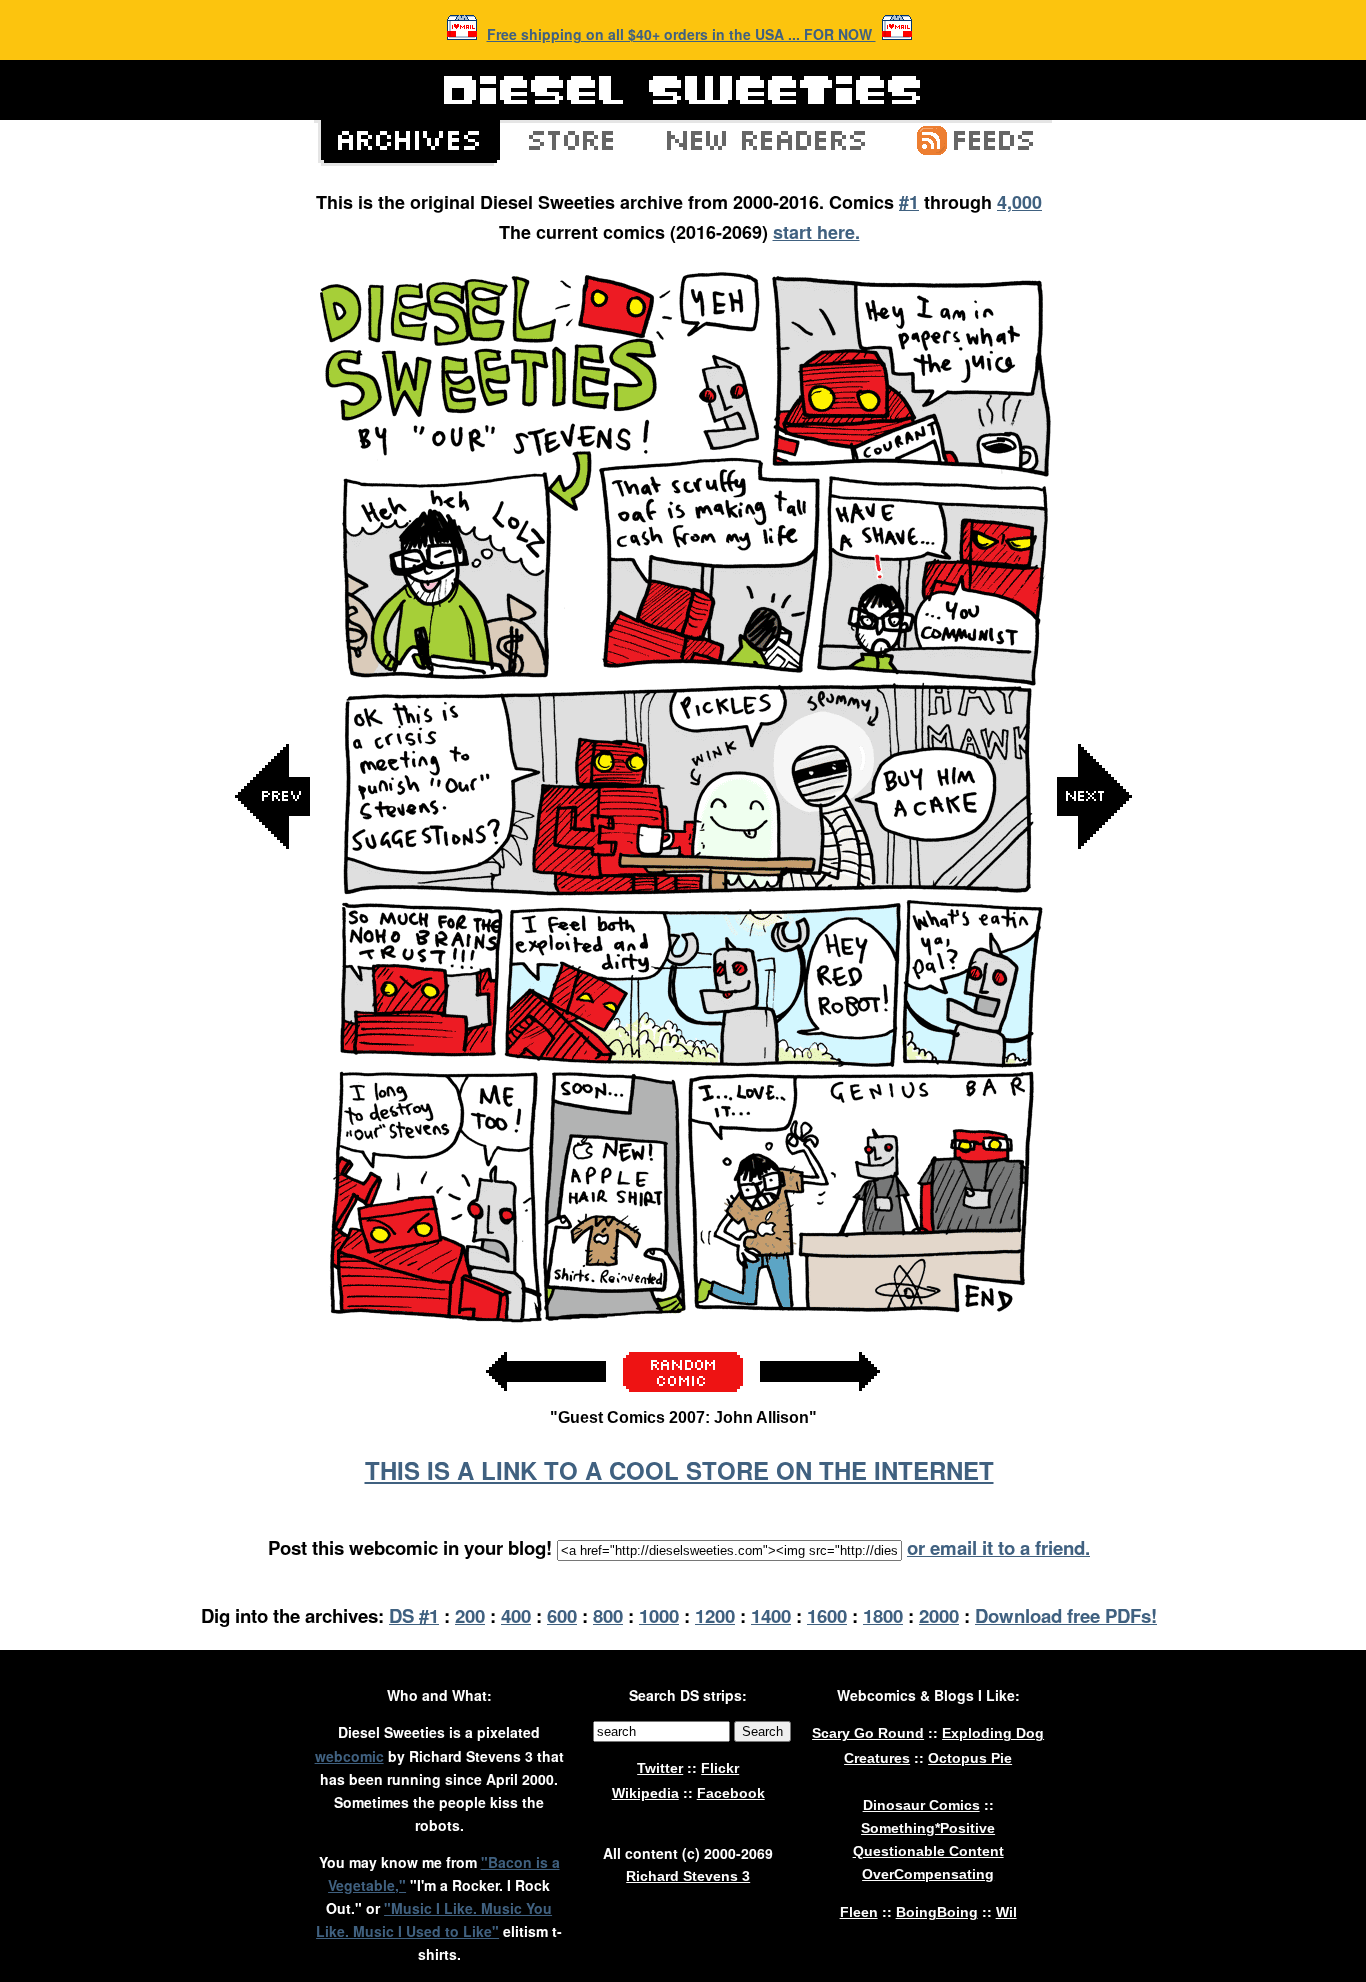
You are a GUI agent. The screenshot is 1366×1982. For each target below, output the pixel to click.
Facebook (731, 1793)
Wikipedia (645, 1793)
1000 (659, 1615)
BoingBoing (937, 1912)
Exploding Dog (993, 1733)
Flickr (720, 1768)
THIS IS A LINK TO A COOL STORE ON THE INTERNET (679, 1470)
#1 (909, 202)
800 (608, 1615)
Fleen (859, 1912)
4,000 (1019, 202)
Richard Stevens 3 (688, 1876)
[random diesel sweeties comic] (683, 1386)
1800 (883, 1615)
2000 (939, 1615)
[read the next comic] (1094, 997)
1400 (771, 1615)
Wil (1006, 1912)
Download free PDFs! (1066, 1615)
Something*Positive (928, 1828)
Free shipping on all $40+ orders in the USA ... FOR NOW (681, 34)
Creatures (877, 1758)
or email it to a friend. (998, 1547)
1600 (827, 1615)
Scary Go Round (868, 1733)
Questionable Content (928, 1851)
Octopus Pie (970, 1758)
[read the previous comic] (273, 997)
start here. (816, 232)
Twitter (660, 1768)
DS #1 (414, 1615)
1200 (715, 1615)
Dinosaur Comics (921, 1805)
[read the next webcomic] (820, 1401)
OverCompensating (928, 1874)
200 (470, 1615)
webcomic (349, 1756)
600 (562, 1615)
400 (516, 1615)
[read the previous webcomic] (546, 1401)
